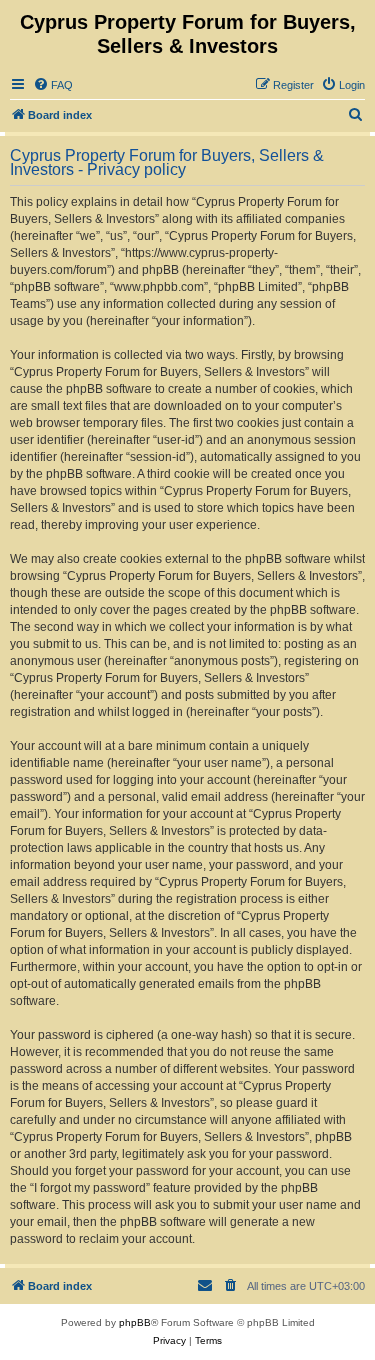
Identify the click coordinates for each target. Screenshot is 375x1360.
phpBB (135, 1322)
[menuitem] (53, 85)
